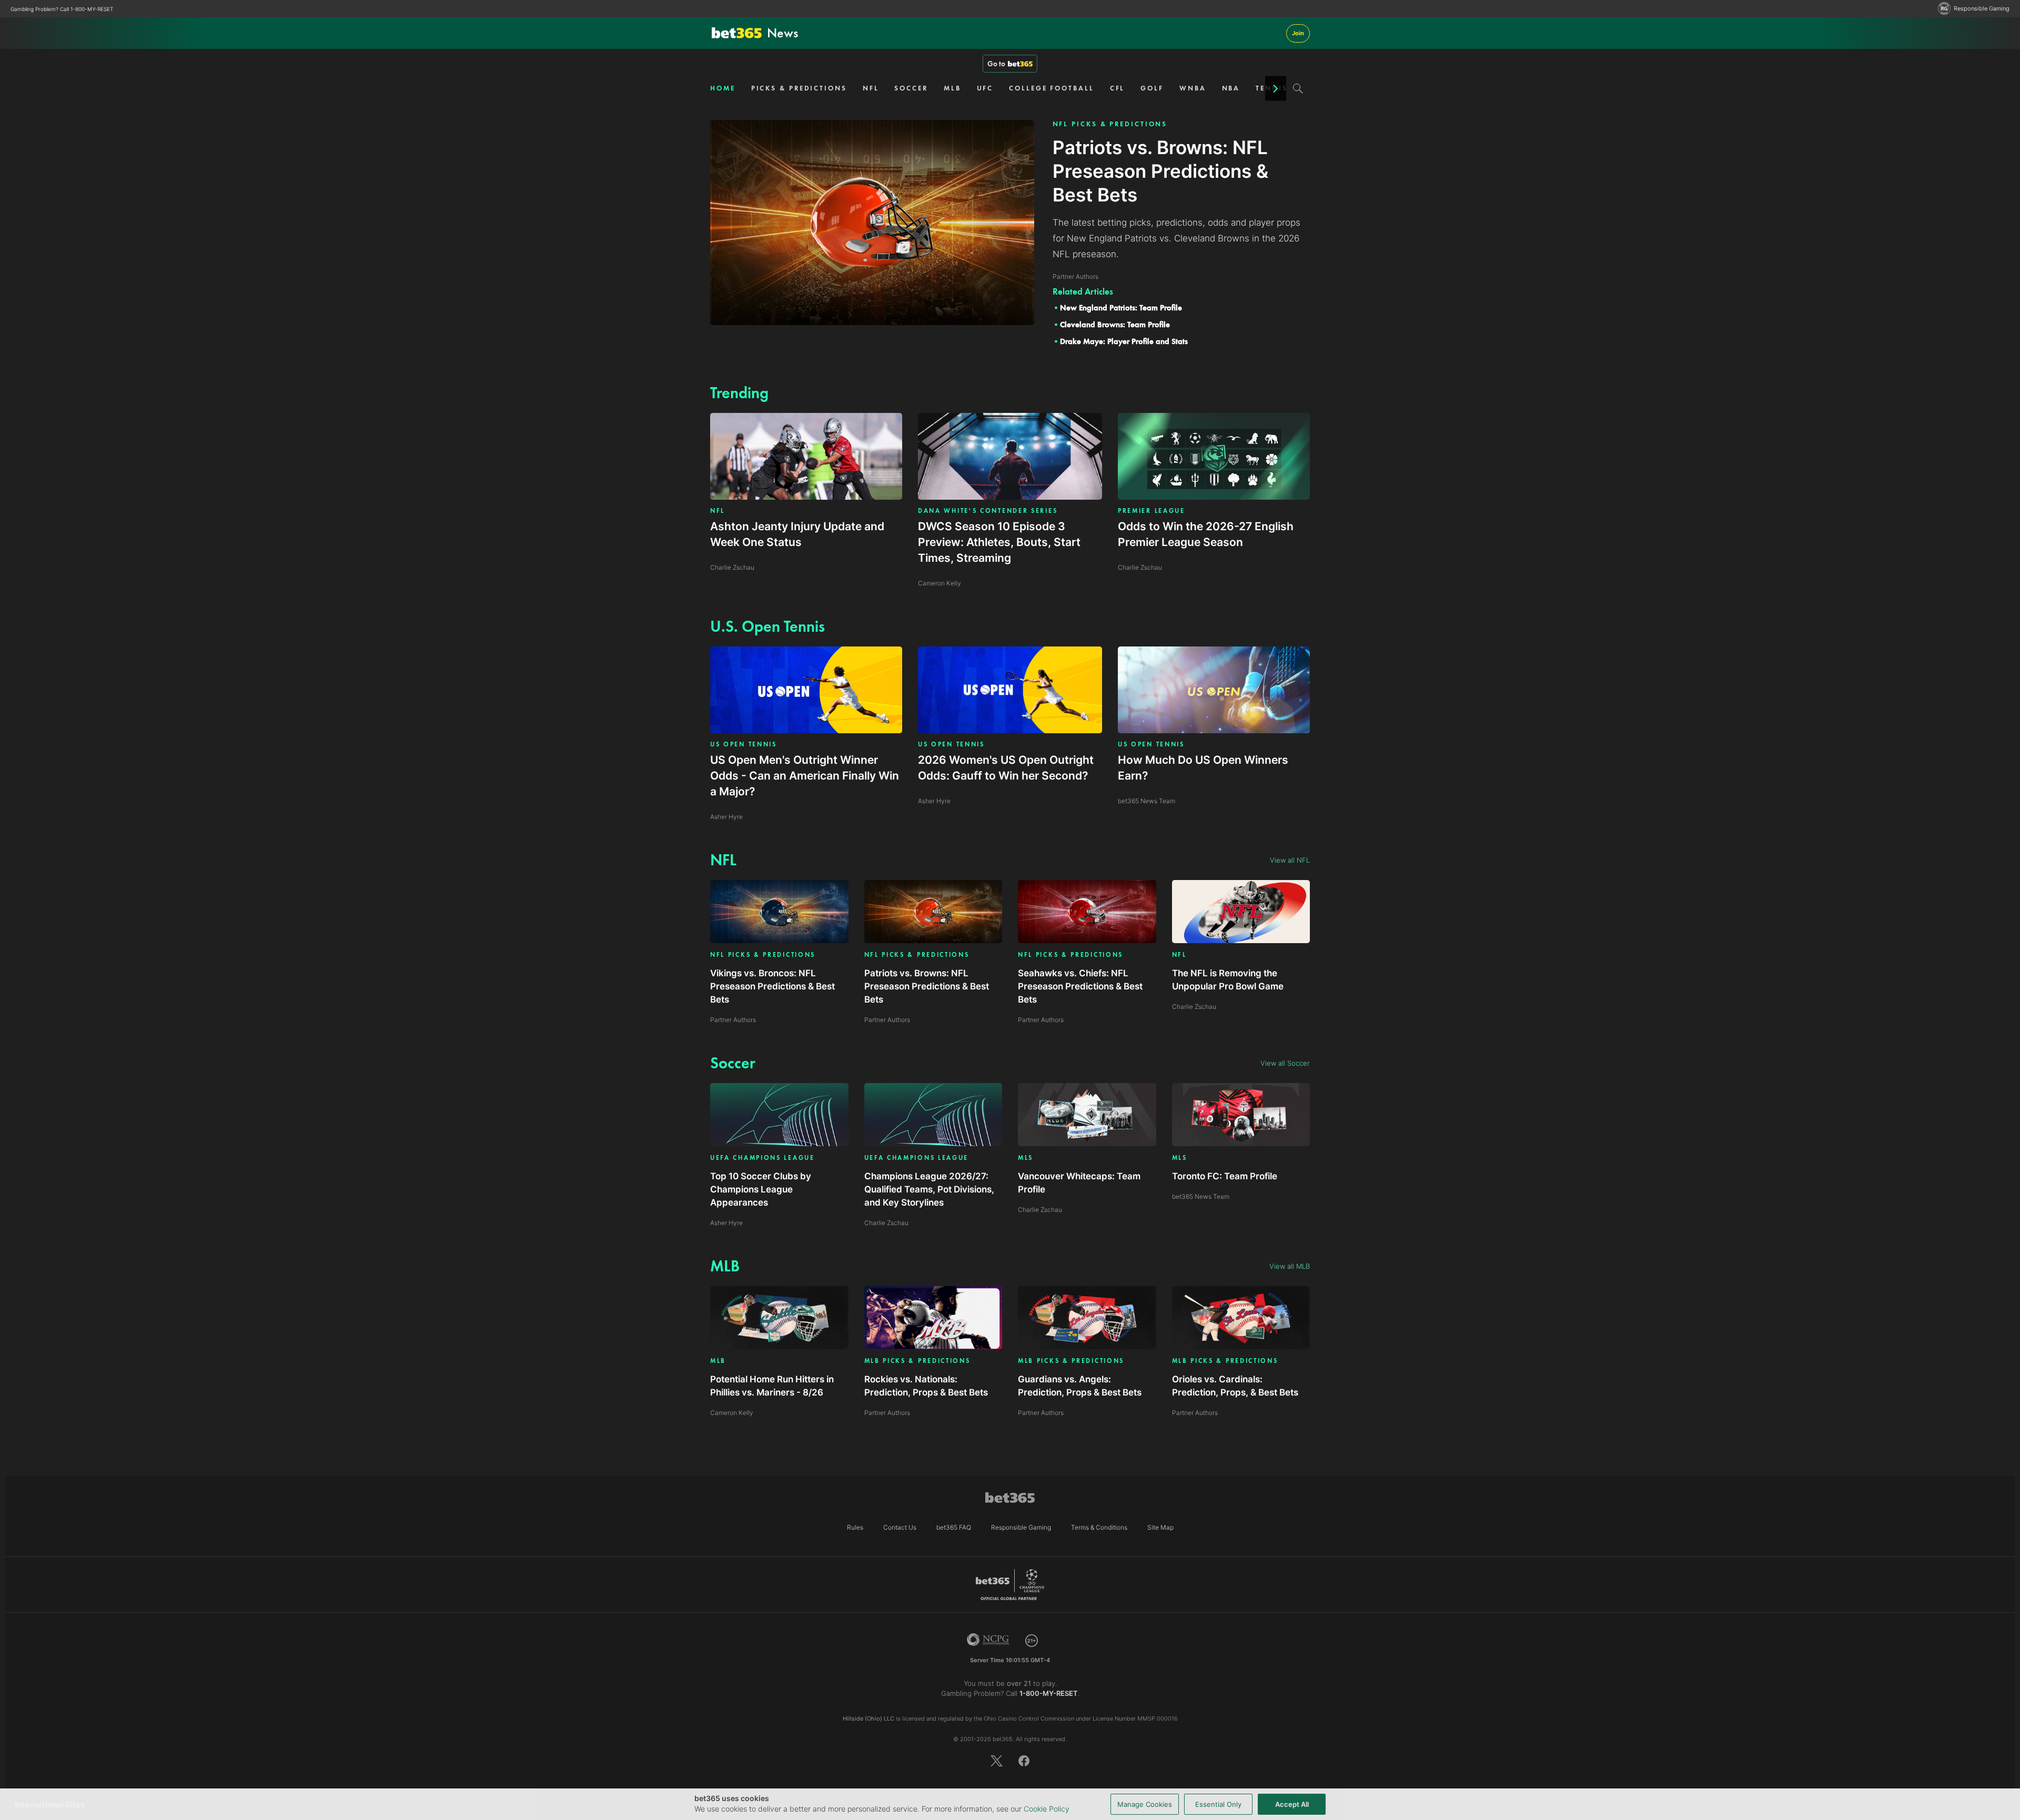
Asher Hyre (726, 1223)
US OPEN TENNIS (744, 744)
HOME (723, 88)
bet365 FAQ (954, 1527)
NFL (871, 88)
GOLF (1152, 88)
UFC (985, 88)
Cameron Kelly (732, 1413)
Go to (996, 64)
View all (1290, 860)
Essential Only (1218, 1804)
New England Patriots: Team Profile (1121, 308)
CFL (1118, 88)
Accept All (1292, 1804)
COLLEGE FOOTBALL (1051, 88)
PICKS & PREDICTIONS (799, 88)
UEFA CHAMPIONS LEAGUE (762, 1158)
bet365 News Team (1201, 1196)
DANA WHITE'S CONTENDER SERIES (988, 511)
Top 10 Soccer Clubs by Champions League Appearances (761, 1189)
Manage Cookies (1145, 1804)
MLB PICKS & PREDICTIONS (917, 1361)
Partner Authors (733, 1020)
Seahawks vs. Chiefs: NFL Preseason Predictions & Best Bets (1080, 986)
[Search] (1298, 88)
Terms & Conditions (1099, 1527)
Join (1298, 33)
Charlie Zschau (1194, 1007)
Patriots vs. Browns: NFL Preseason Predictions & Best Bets (927, 986)
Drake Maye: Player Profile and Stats (1124, 341)
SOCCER (911, 88)
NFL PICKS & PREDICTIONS (1110, 124)
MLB (952, 88)
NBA (1231, 88)
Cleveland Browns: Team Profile (1115, 325)
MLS (1026, 1158)
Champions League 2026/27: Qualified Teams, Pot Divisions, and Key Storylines (929, 1189)
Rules (855, 1527)
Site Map (1160, 1527)
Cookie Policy (1047, 1809)
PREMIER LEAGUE (1152, 511)
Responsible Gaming (1982, 9)
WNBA (1193, 88)
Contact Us (900, 1527)
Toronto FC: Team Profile (1225, 1176)
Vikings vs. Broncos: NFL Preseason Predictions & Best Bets (772, 986)
